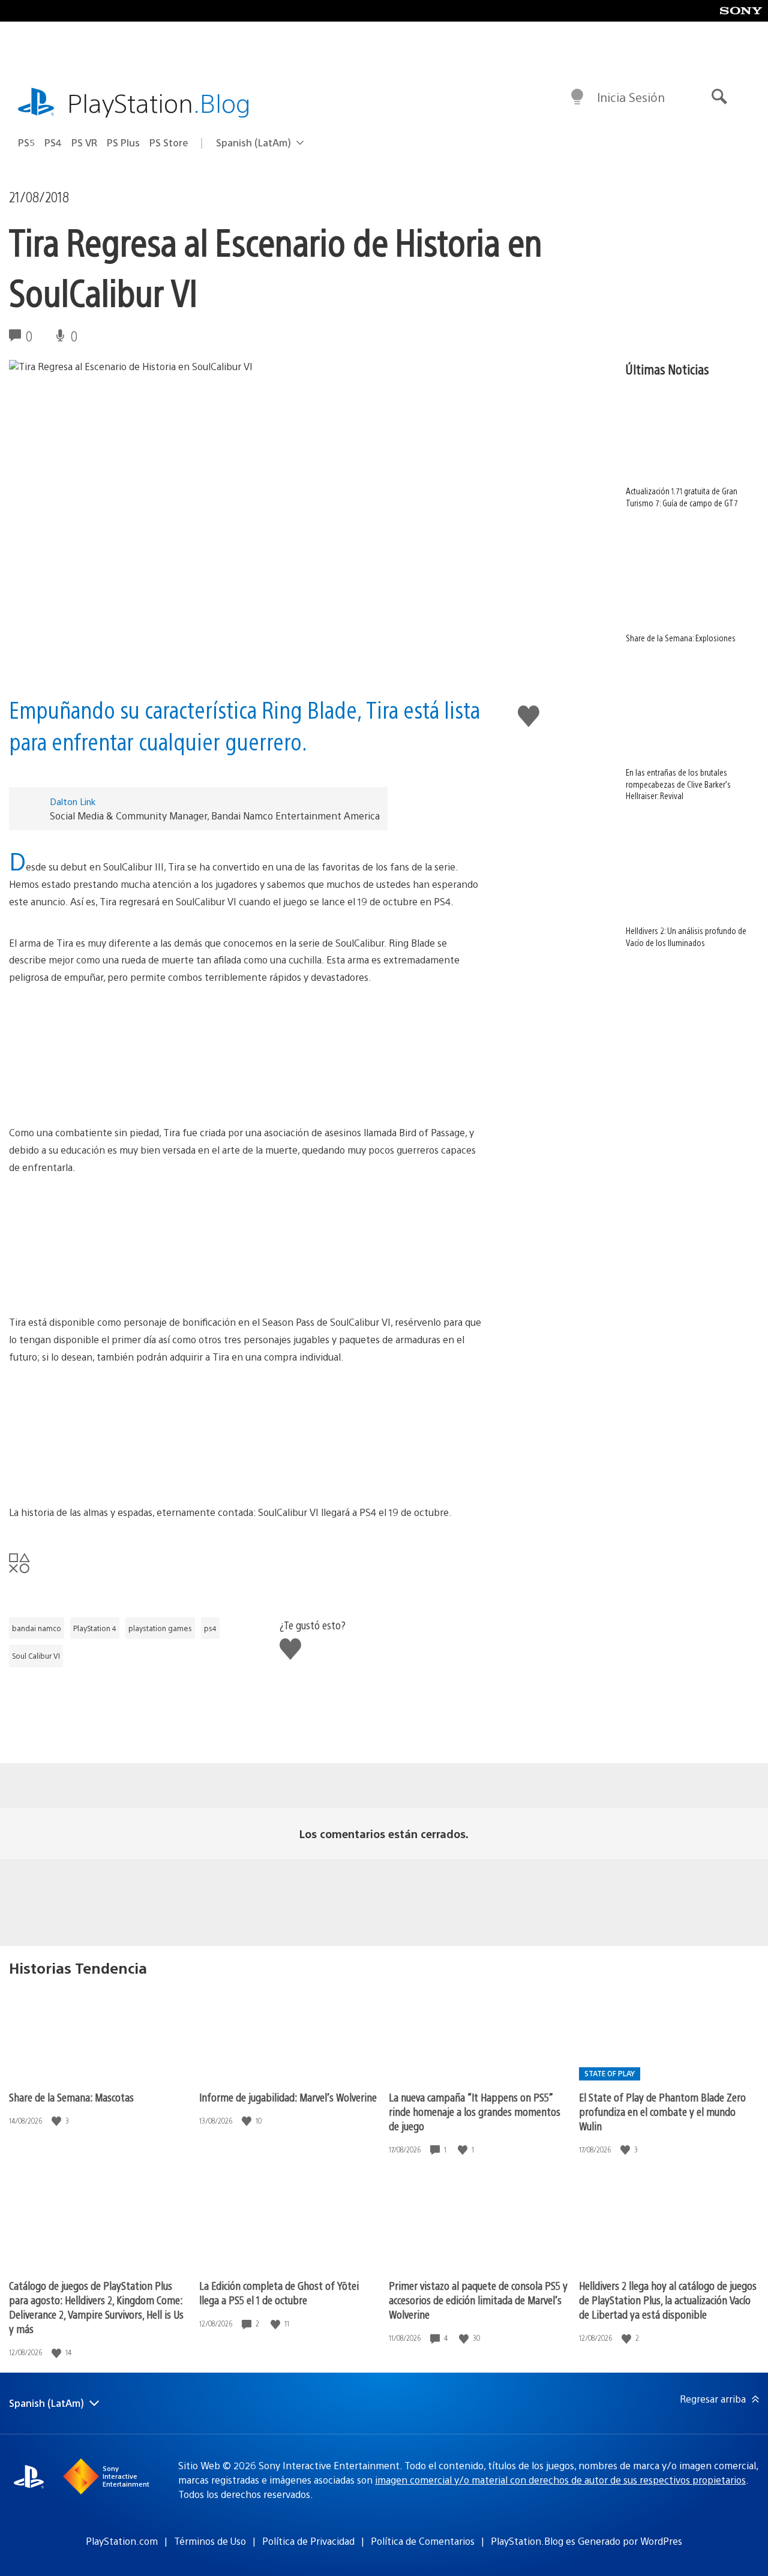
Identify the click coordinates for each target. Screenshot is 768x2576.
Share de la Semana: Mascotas (71, 2097)
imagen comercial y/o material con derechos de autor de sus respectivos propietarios (560, 2480)
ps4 (210, 1628)
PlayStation (159, 102)
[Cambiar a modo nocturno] (577, 97)
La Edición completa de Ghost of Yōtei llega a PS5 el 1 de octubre (279, 2293)
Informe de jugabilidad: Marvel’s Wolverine (288, 2097)
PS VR (84, 142)
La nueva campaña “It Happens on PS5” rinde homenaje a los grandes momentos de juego (475, 2111)
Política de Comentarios (423, 2541)
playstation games (160, 1628)
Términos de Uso (210, 2541)
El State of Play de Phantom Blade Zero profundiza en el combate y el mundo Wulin (662, 2111)
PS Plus (123, 142)
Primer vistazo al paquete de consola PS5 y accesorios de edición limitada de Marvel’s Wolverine (478, 2300)
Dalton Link (73, 801)
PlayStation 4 (95, 1628)
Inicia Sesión (631, 97)
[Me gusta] (58, 2121)
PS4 (53, 142)
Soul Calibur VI (36, 1656)
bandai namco (37, 1628)
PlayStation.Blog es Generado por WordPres (586, 2541)
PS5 (26, 142)
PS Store (169, 142)
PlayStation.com (122, 2541)
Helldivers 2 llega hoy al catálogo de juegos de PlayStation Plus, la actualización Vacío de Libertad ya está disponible (668, 2300)
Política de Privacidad (308, 2541)
